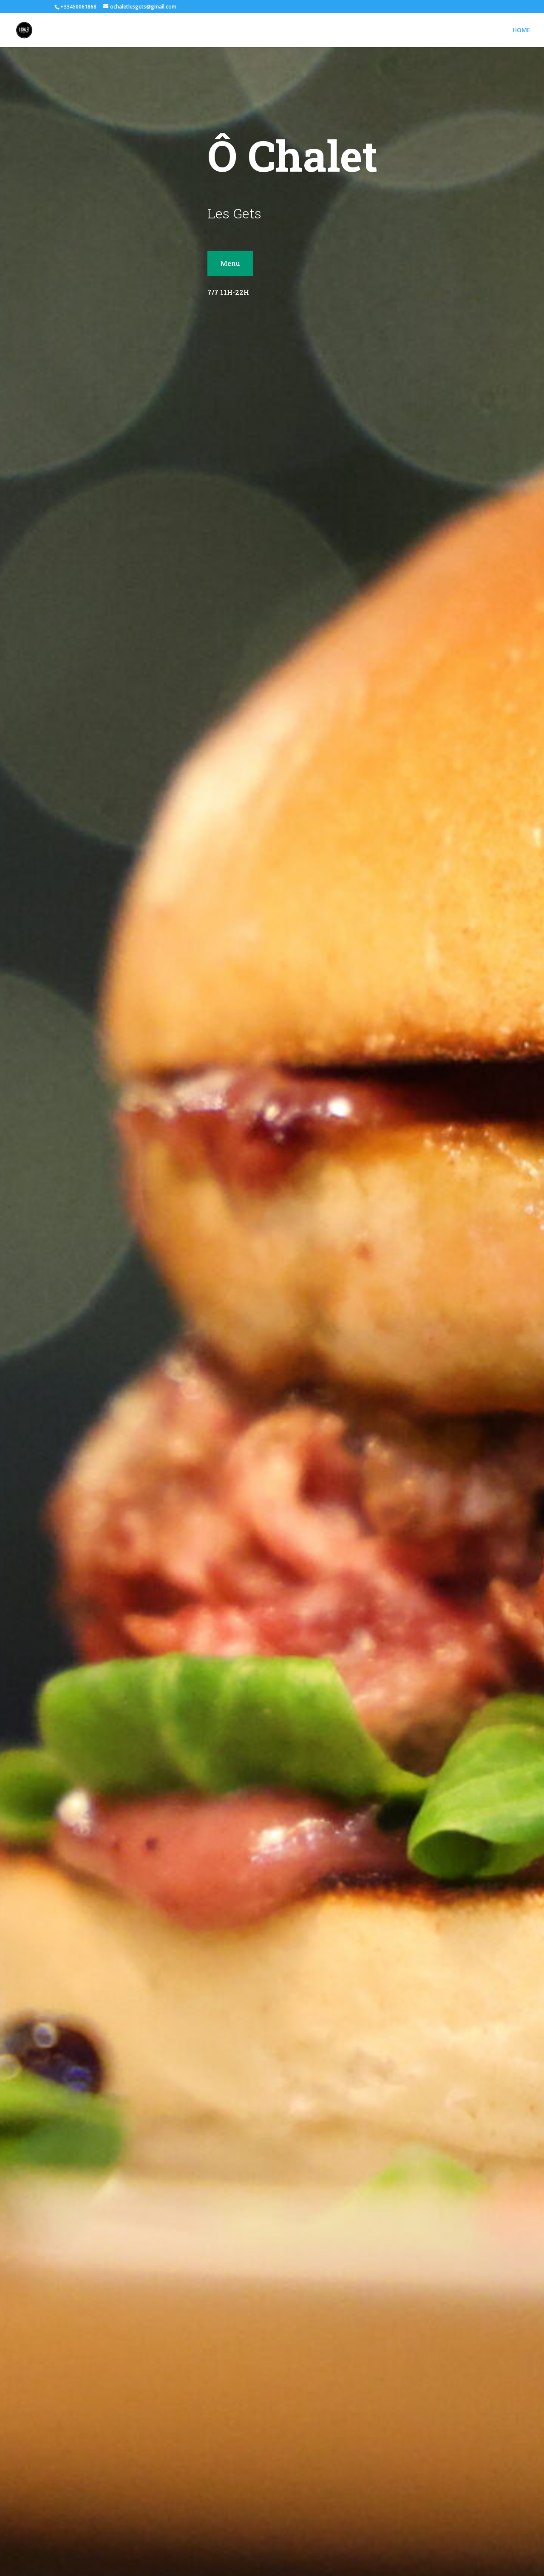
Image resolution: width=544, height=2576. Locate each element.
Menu (230, 263)
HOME (521, 31)
